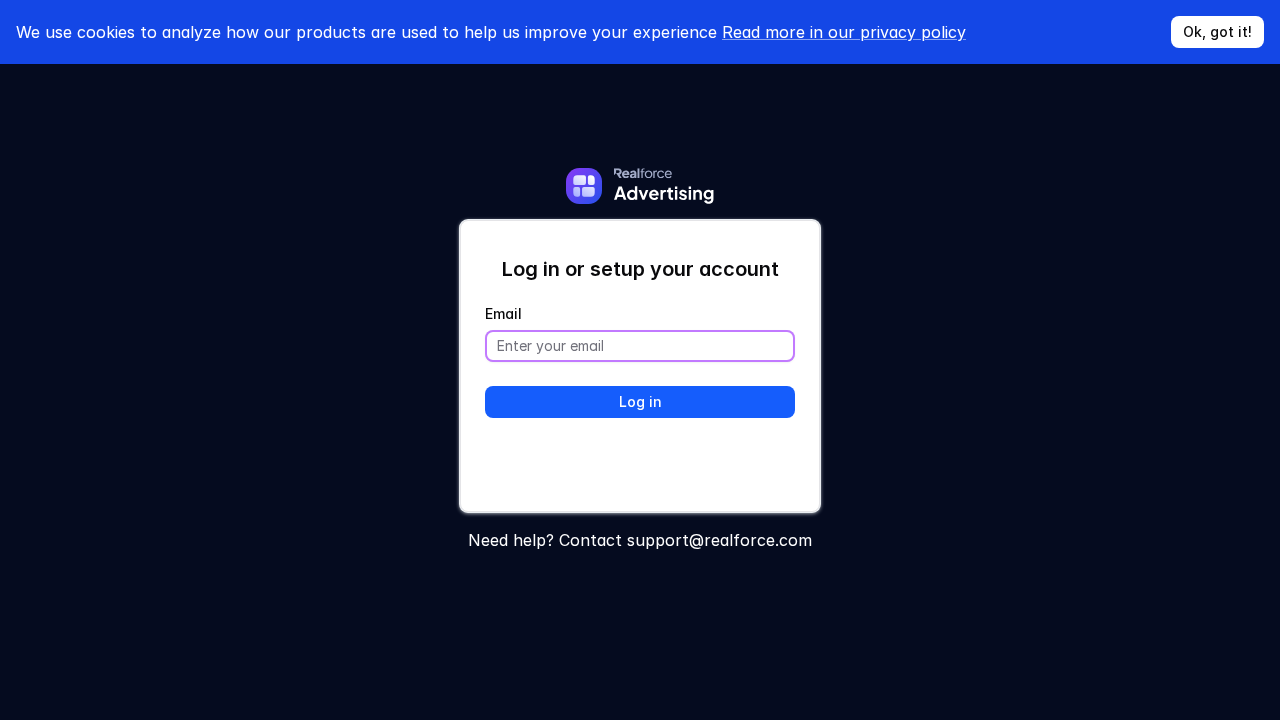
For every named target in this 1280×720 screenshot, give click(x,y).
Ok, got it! (1217, 31)
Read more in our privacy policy (844, 32)
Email (503, 313)
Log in (640, 401)
